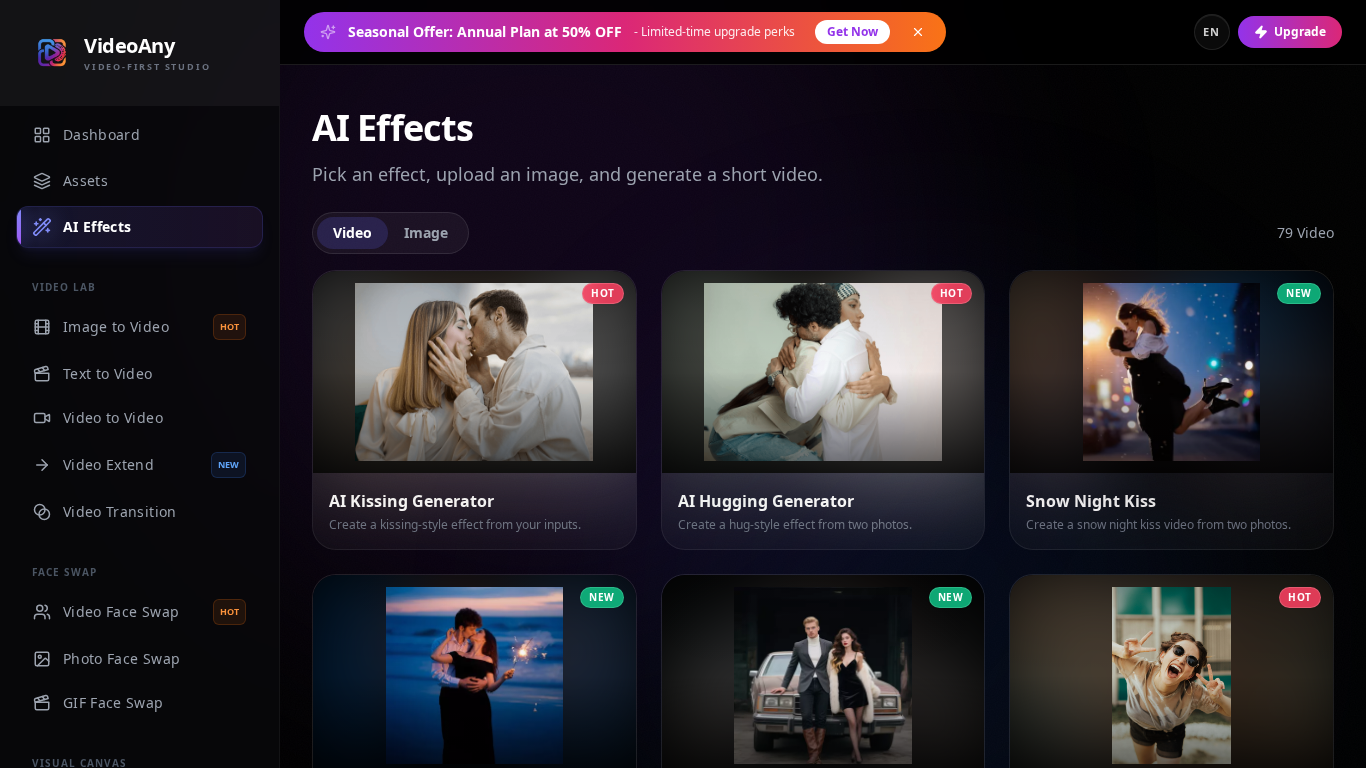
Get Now (852, 31)
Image (426, 232)
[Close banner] (918, 32)
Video (352, 232)
